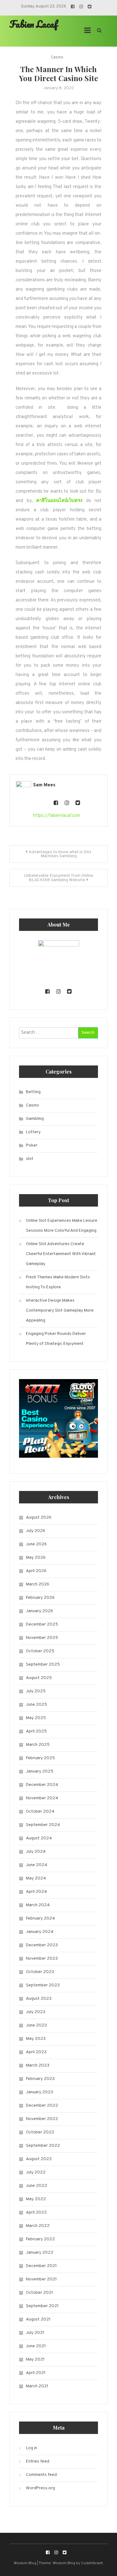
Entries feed (38, 2461)
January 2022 (40, 2253)
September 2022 (43, 2146)
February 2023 (40, 2079)
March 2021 (37, 2386)
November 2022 (42, 2119)
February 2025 (40, 1758)
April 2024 (36, 1892)
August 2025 (39, 1678)
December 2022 (42, 2106)
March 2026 (38, 1584)
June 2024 (37, 1865)
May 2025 (36, 1718)
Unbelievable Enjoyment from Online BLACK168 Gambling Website (59, 878)
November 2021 (41, 2279)
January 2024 (40, 1932)
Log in (32, 2448)
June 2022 (37, 2186)
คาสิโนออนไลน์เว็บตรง (59, 501)
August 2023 (39, 1999)
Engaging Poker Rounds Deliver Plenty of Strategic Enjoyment (56, 1339)
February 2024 (40, 1918)
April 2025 (36, 1731)
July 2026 (36, 1531)
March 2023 (38, 2065)
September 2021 (42, 2306)
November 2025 (42, 1638)
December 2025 (42, 1624)
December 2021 (41, 2266)
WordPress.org (40, 2488)
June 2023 (36, 2025)
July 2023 (36, 2012)
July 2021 (35, 2333)
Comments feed (41, 2475)
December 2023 (42, 1945)
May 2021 (35, 2360)
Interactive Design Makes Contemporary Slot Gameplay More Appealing (60, 1311)
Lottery (33, 1132)
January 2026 (39, 1611)
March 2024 (38, 1905)
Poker (32, 1145)
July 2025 (36, 1691)
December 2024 (42, 1785)
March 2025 (38, 1745)
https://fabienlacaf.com (57, 816)
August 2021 (38, 2319)
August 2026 (39, 1518)
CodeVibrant (92, 2563)
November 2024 (42, 1798)
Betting (33, 1092)
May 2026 (36, 1558)
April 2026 (36, 1571)
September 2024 (43, 1825)
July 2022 (36, 2172)
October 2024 (40, 1812)
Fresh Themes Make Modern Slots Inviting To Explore (58, 1282)
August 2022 (39, 2159)
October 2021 (39, 2293)
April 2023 (36, 2052)
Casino (57, 57)
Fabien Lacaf (33, 24)
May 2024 (36, 1878)
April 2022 (36, 2213)
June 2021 (36, 2346)
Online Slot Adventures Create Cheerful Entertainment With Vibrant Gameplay (61, 1254)
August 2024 (39, 1838)
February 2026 (40, 1598)
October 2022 (40, 2132)
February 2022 (40, 2239)
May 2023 (36, 2039)
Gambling (35, 1119)
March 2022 (38, 2226)
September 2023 (43, 1985)
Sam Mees (44, 785)
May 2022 (36, 2199)
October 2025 (40, 1651)
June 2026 (36, 1544)
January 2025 (40, 1771)
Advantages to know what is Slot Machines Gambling (60, 854)
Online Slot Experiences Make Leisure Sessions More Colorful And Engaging (62, 1226)
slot (30, 1159)
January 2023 (39, 2092)
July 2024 (36, 1852)
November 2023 (42, 1959)
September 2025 (43, 1665)
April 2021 (36, 2373)
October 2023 (40, 1972)
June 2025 (37, 1705)
